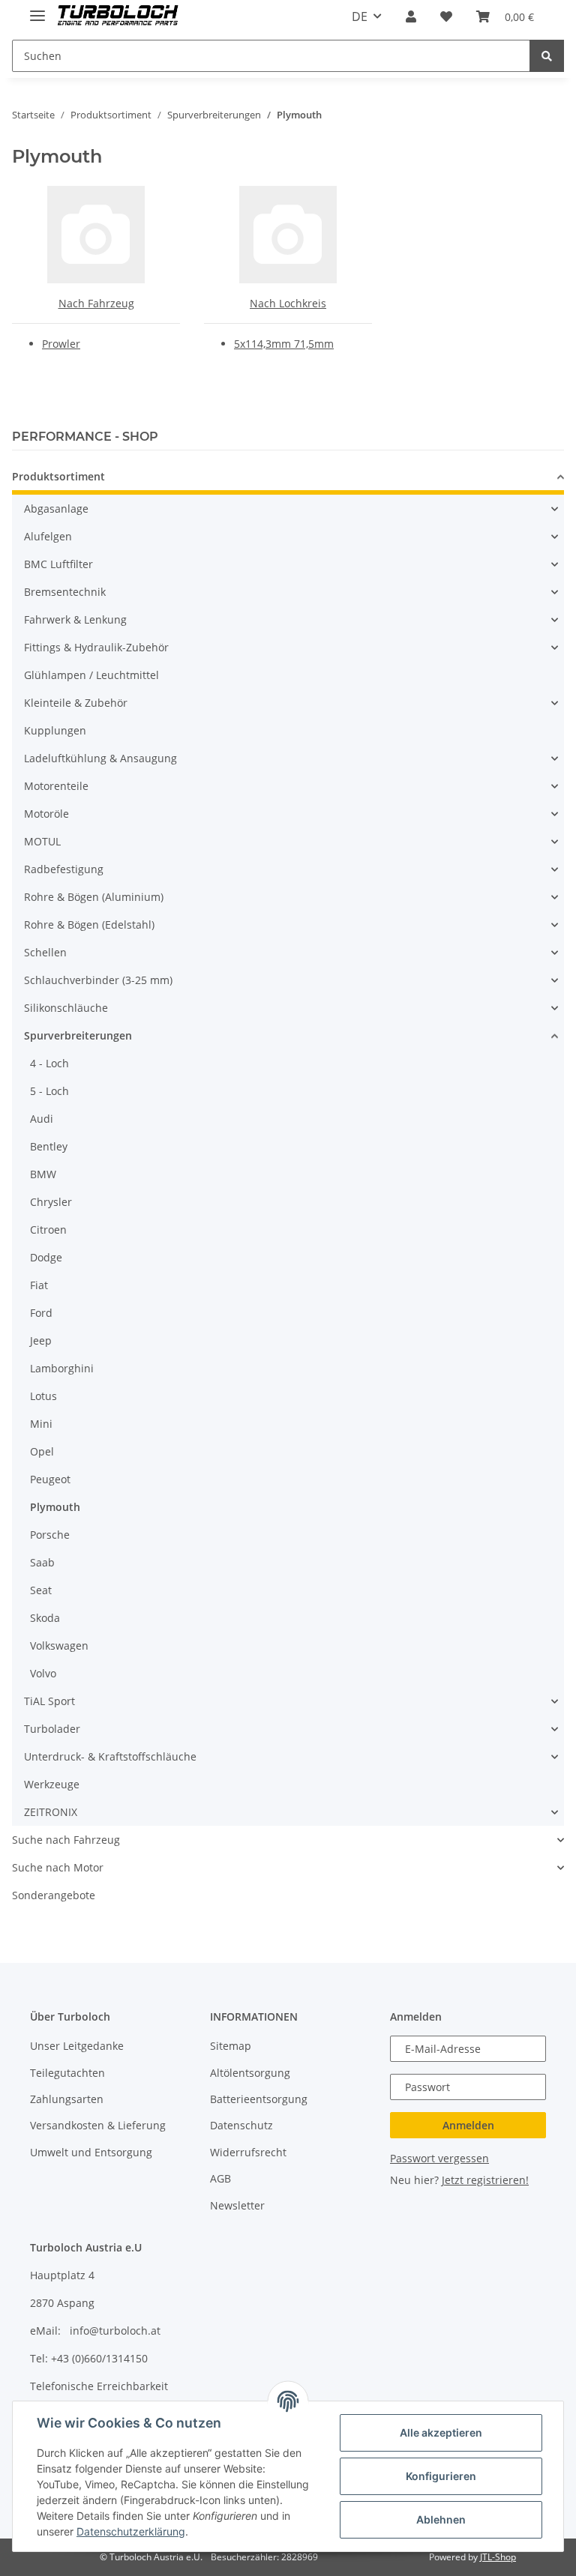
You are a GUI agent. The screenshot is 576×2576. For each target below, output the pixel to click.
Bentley (49, 1146)
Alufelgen (48, 536)
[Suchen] (547, 56)
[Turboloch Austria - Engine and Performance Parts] (118, 17)
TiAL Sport (49, 1701)
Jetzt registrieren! (485, 2180)
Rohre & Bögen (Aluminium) (94, 897)
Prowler (61, 344)
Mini (41, 1424)
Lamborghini (62, 1368)
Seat (41, 1590)
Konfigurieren (441, 2476)
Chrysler (51, 1202)
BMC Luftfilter (58, 564)
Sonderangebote (54, 1895)
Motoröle (46, 814)
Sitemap (231, 2046)
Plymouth (55, 1507)
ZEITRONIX (51, 1812)
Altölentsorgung (250, 2073)
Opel (42, 1451)
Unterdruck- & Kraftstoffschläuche (110, 1756)
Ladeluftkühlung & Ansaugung (100, 758)
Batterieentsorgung (259, 2099)
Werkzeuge (52, 1784)
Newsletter (237, 2205)
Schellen (45, 952)
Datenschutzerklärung (131, 2531)
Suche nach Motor (58, 1867)
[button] (411, 16)
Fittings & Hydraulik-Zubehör (96, 647)
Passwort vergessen (439, 2158)
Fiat (39, 1285)
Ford (41, 1313)
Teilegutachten (67, 2073)
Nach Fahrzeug (96, 303)
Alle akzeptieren (441, 2432)
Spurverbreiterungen (78, 1035)
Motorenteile (56, 786)
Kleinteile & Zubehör (76, 703)
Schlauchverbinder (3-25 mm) (98, 980)
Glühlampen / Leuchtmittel (91, 675)
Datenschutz (241, 2125)
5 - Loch (49, 1091)
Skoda (45, 1618)
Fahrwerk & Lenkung (75, 619)
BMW (43, 1174)
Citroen (48, 1230)
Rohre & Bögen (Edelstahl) (89, 924)
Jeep (41, 1340)
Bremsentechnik (65, 592)
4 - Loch (49, 1063)
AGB (220, 2178)
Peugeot (50, 1479)
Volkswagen (59, 1646)
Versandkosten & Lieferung (98, 2125)
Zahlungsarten (67, 2099)
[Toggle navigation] (37, 9)
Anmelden (468, 2125)
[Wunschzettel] (446, 16)
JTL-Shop (498, 2557)
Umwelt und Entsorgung (91, 2152)
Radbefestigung (64, 869)
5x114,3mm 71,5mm (284, 344)
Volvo (43, 1673)
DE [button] (360, 16)
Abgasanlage (56, 509)
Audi (42, 1119)
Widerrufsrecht (248, 2152)
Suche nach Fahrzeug (66, 1840)
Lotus (43, 1396)
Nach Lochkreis (288, 303)
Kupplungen (55, 730)
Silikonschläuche (66, 1008)
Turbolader (52, 1729)
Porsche (50, 1535)
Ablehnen (441, 2519)
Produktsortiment (58, 476)
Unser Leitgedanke (77, 2046)
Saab (42, 1562)
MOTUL (42, 841)
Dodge (46, 1257)
